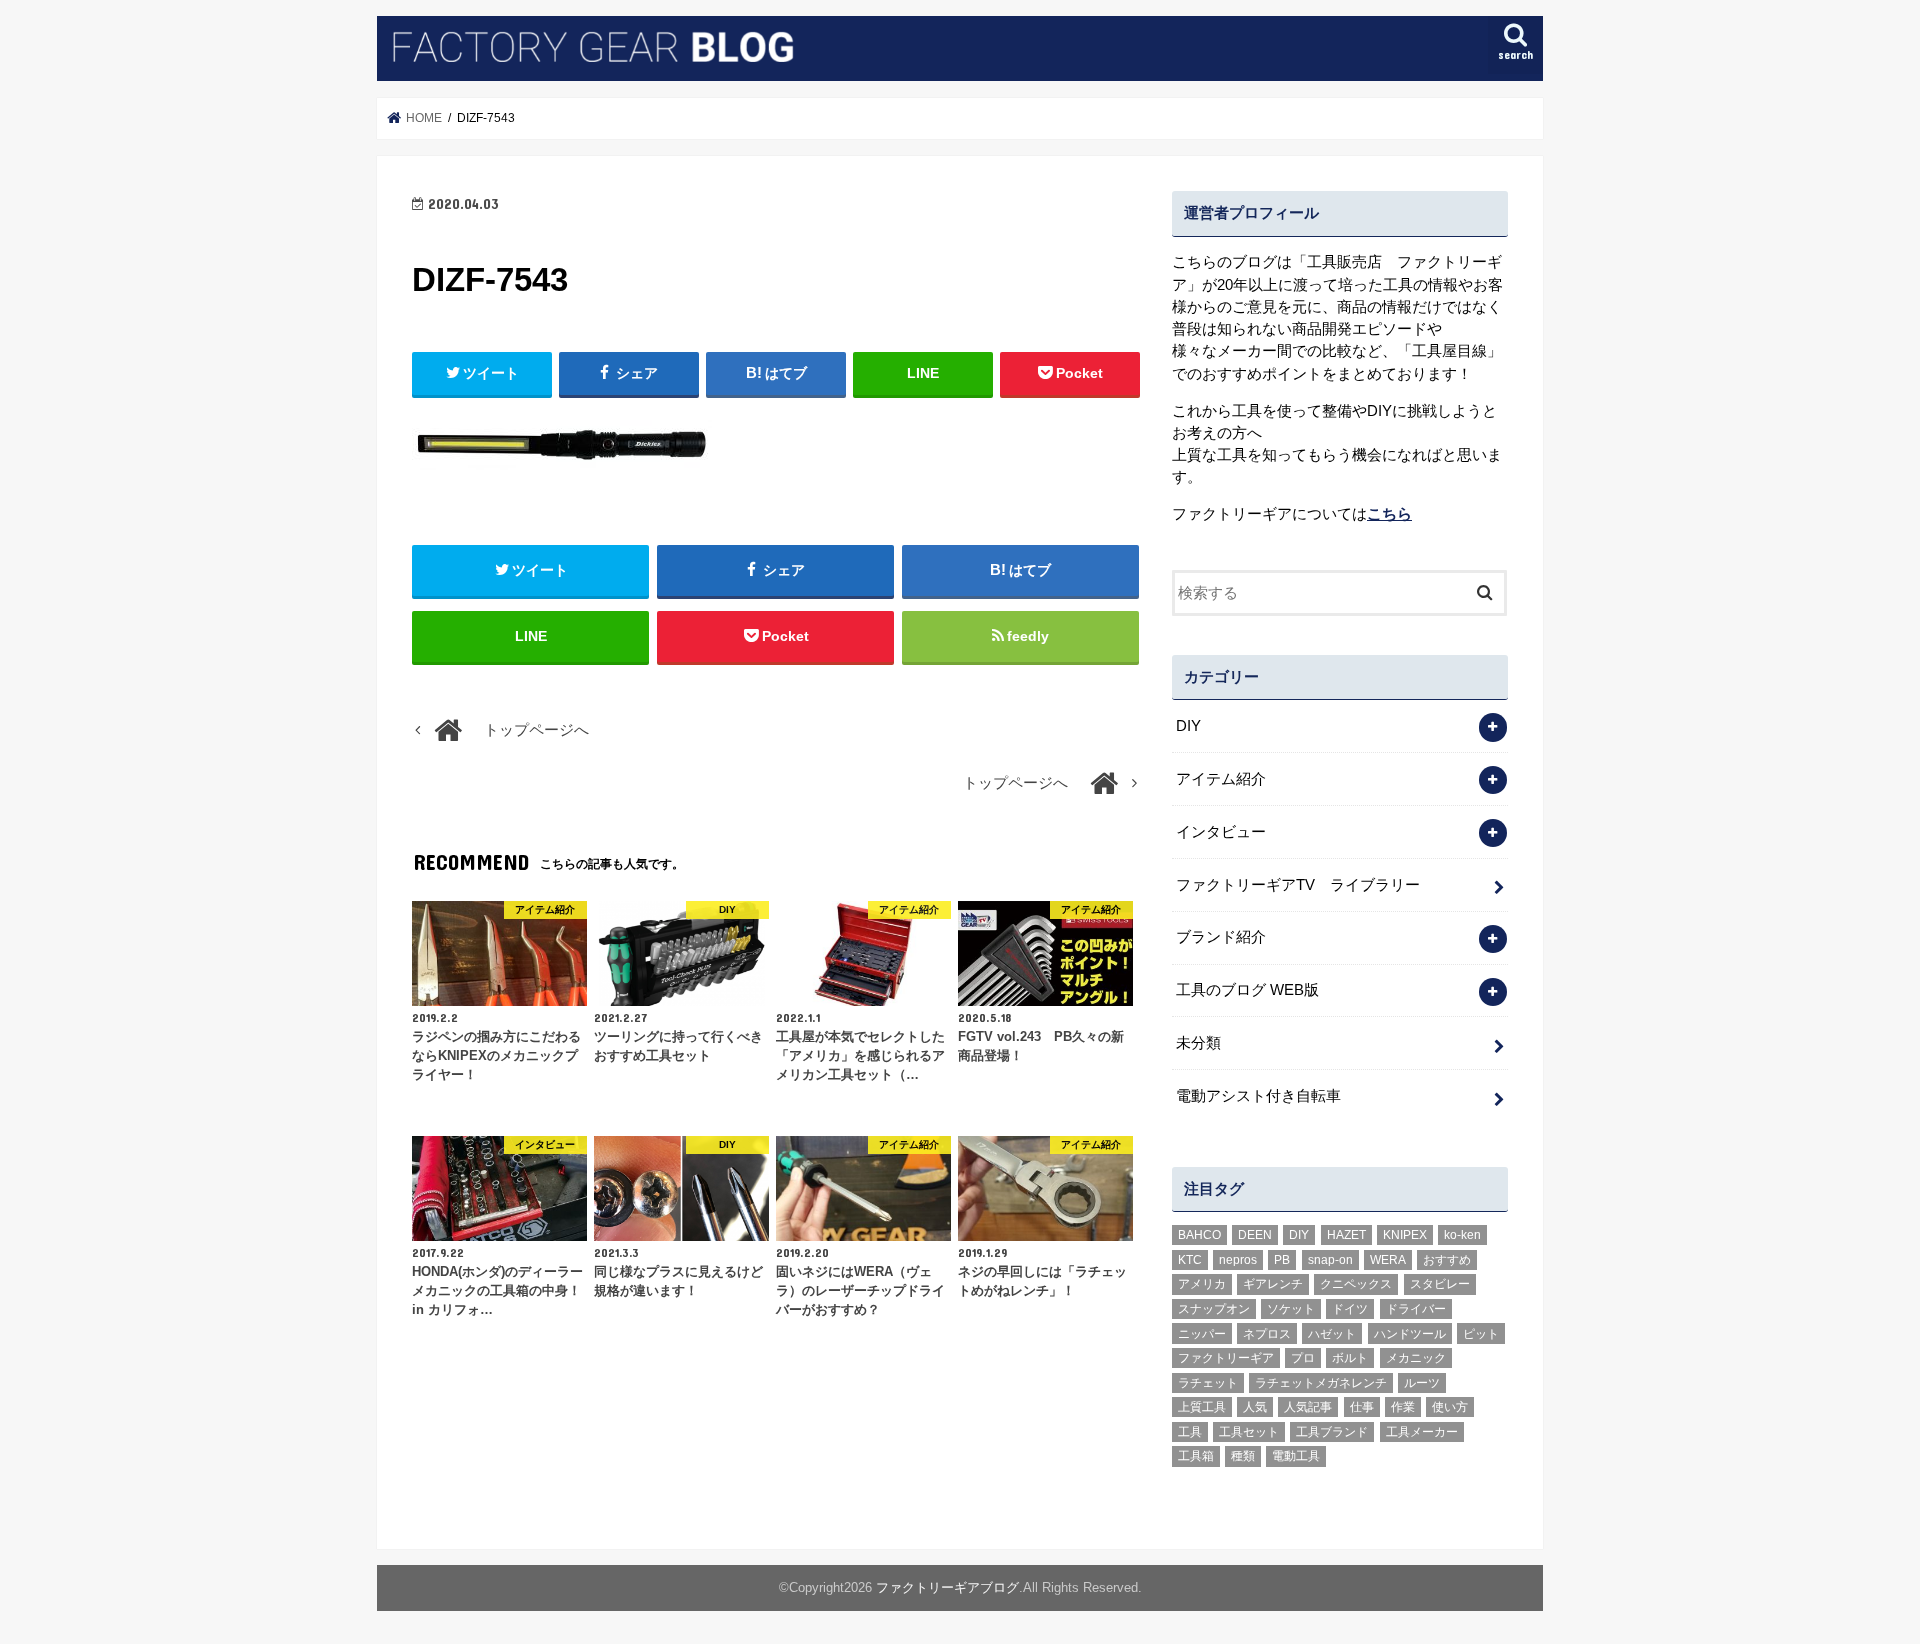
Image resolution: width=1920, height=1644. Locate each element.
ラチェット (1208, 1383)
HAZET (1346, 1235)
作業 (1403, 1407)
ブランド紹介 (1221, 937)
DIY (1188, 726)
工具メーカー (1422, 1432)
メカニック (1416, 1358)
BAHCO (1199, 1235)
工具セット (1249, 1432)
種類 (1243, 1456)
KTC (1190, 1260)
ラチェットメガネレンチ (1321, 1383)
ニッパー (1202, 1334)
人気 (1255, 1407)
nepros (1238, 1260)
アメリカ (1202, 1284)
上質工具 (1202, 1407)
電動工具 (1296, 1456)
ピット (1481, 1334)
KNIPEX (1405, 1235)
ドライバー (1416, 1309)
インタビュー (1221, 832)
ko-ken (1462, 1235)
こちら (1389, 514)
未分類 (1198, 1043)
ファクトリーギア (1226, 1358)
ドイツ (1350, 1309)
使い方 (1450, 1407)
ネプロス (1267, 1334)
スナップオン (1214, 1309)
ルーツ (1422, 1383)
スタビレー (1440, 1284)
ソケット (1291, 1309)
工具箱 (1196, 1456)
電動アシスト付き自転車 (1258, 1096)
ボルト (1350, 1358)
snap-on (1330, 1260)
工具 (1190, 1432)
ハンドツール (1410, 1334)
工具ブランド (1332, 1432)
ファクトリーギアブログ (947, 1587)
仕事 (1362, 1407)
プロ (1303, 1358)
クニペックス (1356, 1284)
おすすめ (1447, 1260)
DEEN (1255, 1235)
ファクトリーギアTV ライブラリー (1298, 885)
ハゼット (1332, 1334)
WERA (1388, 1260)
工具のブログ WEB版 (1247, 990)
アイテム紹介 (1221, 779)
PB (1282, 1260)
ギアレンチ (1273, 1284)
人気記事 (1308, 1407)
